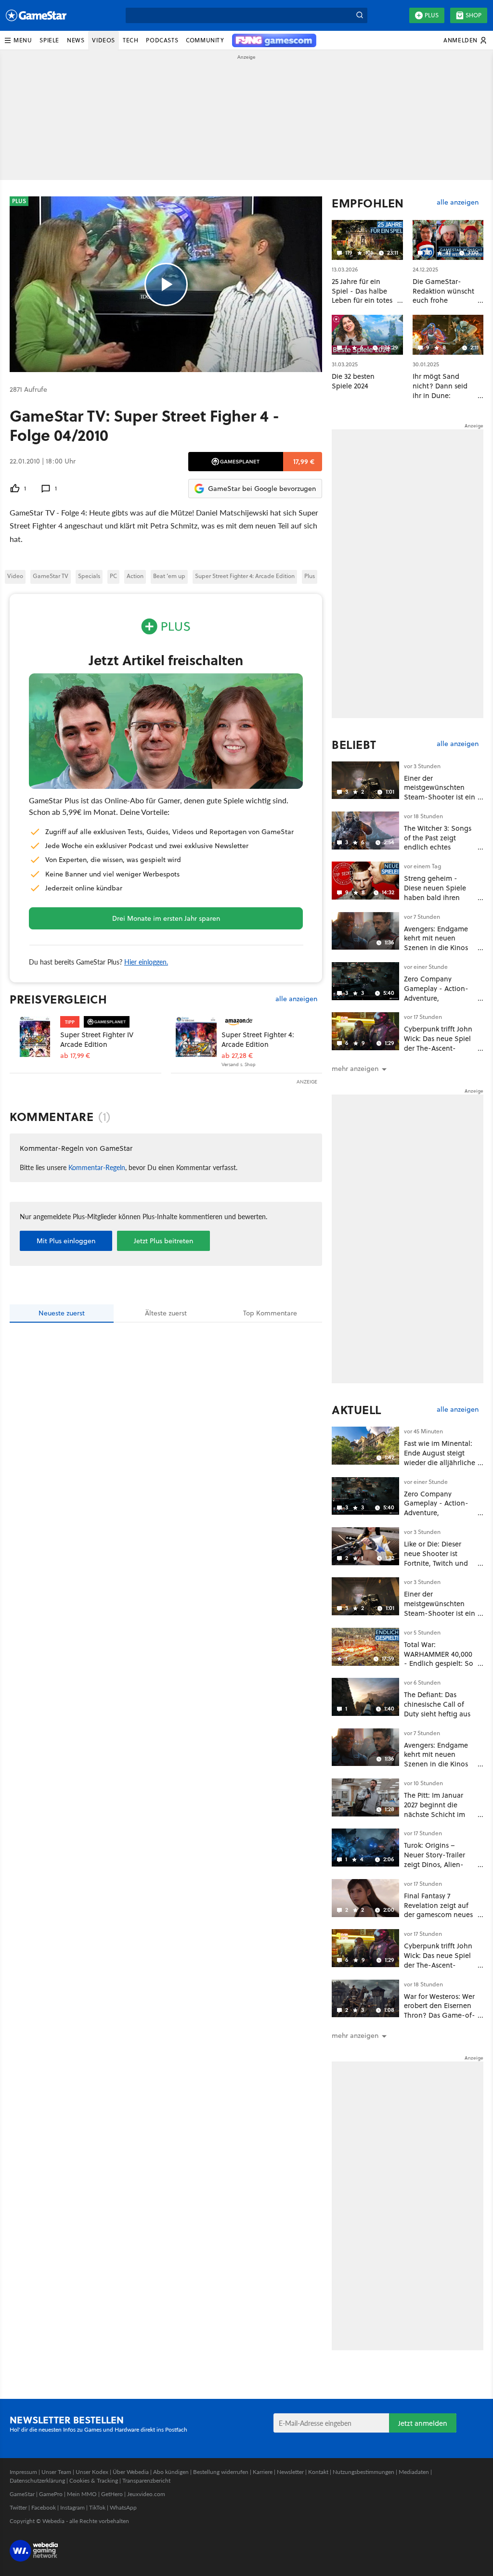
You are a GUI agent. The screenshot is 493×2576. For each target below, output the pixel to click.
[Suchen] (360, 15)
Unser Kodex (92, 2472)
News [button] (76, 40)
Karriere (263, 2472)
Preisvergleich (58, 999)
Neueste (62, 1313)
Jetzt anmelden (423, 2423)
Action (135, 576)
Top (270, 1313)
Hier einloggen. (146, 962)
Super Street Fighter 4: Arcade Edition (245, 576)
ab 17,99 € (75, 1056)
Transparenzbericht (146, 2480)
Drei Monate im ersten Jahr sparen (166, 918)
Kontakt (318, 2472)
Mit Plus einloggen (66, 1241)
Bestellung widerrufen (221, 2472)
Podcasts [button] (162, 40)
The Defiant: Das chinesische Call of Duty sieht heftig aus (437, 1704)
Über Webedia (131, 2472)
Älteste (166, 1313)
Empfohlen (368, 203)
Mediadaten (414, 2472)
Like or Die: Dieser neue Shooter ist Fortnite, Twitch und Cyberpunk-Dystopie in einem (437, 1563)
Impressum (23, 2472)
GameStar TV (51, 576)
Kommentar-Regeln (97, 1167)
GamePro (51, 2494)
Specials (89, 576)
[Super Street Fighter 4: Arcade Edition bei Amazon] (196, 1037)
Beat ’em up (169, 576)
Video (15, 576)
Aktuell (357, 1410)
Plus (432, 15)
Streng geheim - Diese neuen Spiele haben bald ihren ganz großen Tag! (435, 892)
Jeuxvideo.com (146, 2494)
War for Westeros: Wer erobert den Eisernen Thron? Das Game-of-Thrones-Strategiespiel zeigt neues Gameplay (440, 2020)
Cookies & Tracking (94, 2480)
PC (113, 576)
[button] (18, 40)
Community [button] (205, 40)
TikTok (97, 2507)
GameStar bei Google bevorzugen (262, 489)
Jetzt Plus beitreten (163, 1241)
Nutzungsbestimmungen (363, 2472)
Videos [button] (104, 40)
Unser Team (56, 2472)
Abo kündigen (171, 2472)
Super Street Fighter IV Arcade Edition (97, 1039)
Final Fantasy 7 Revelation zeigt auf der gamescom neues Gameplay (438, 1910)
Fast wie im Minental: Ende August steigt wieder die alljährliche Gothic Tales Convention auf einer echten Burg (440, 1467)
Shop (474, 15)
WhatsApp (123, 2507)
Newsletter (290, 2472)
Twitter (18, 2507)
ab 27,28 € (237, 1056)
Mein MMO (82, 2494)
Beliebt (354, 745)
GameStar (22, 2494)
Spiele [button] (49, 40)
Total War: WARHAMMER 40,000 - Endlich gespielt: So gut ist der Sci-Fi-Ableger (439, 1663)
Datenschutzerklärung (37, 2480)
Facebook (44, 2507)
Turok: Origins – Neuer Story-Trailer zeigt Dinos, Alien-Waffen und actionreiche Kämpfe (437, 1864)
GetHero (112, 2494)
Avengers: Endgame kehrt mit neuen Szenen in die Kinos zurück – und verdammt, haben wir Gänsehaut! (438, 953)
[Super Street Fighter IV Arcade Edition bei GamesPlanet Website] (35, 1037)
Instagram (72, 2507)
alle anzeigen (296, 999)
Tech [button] (130, 40)
